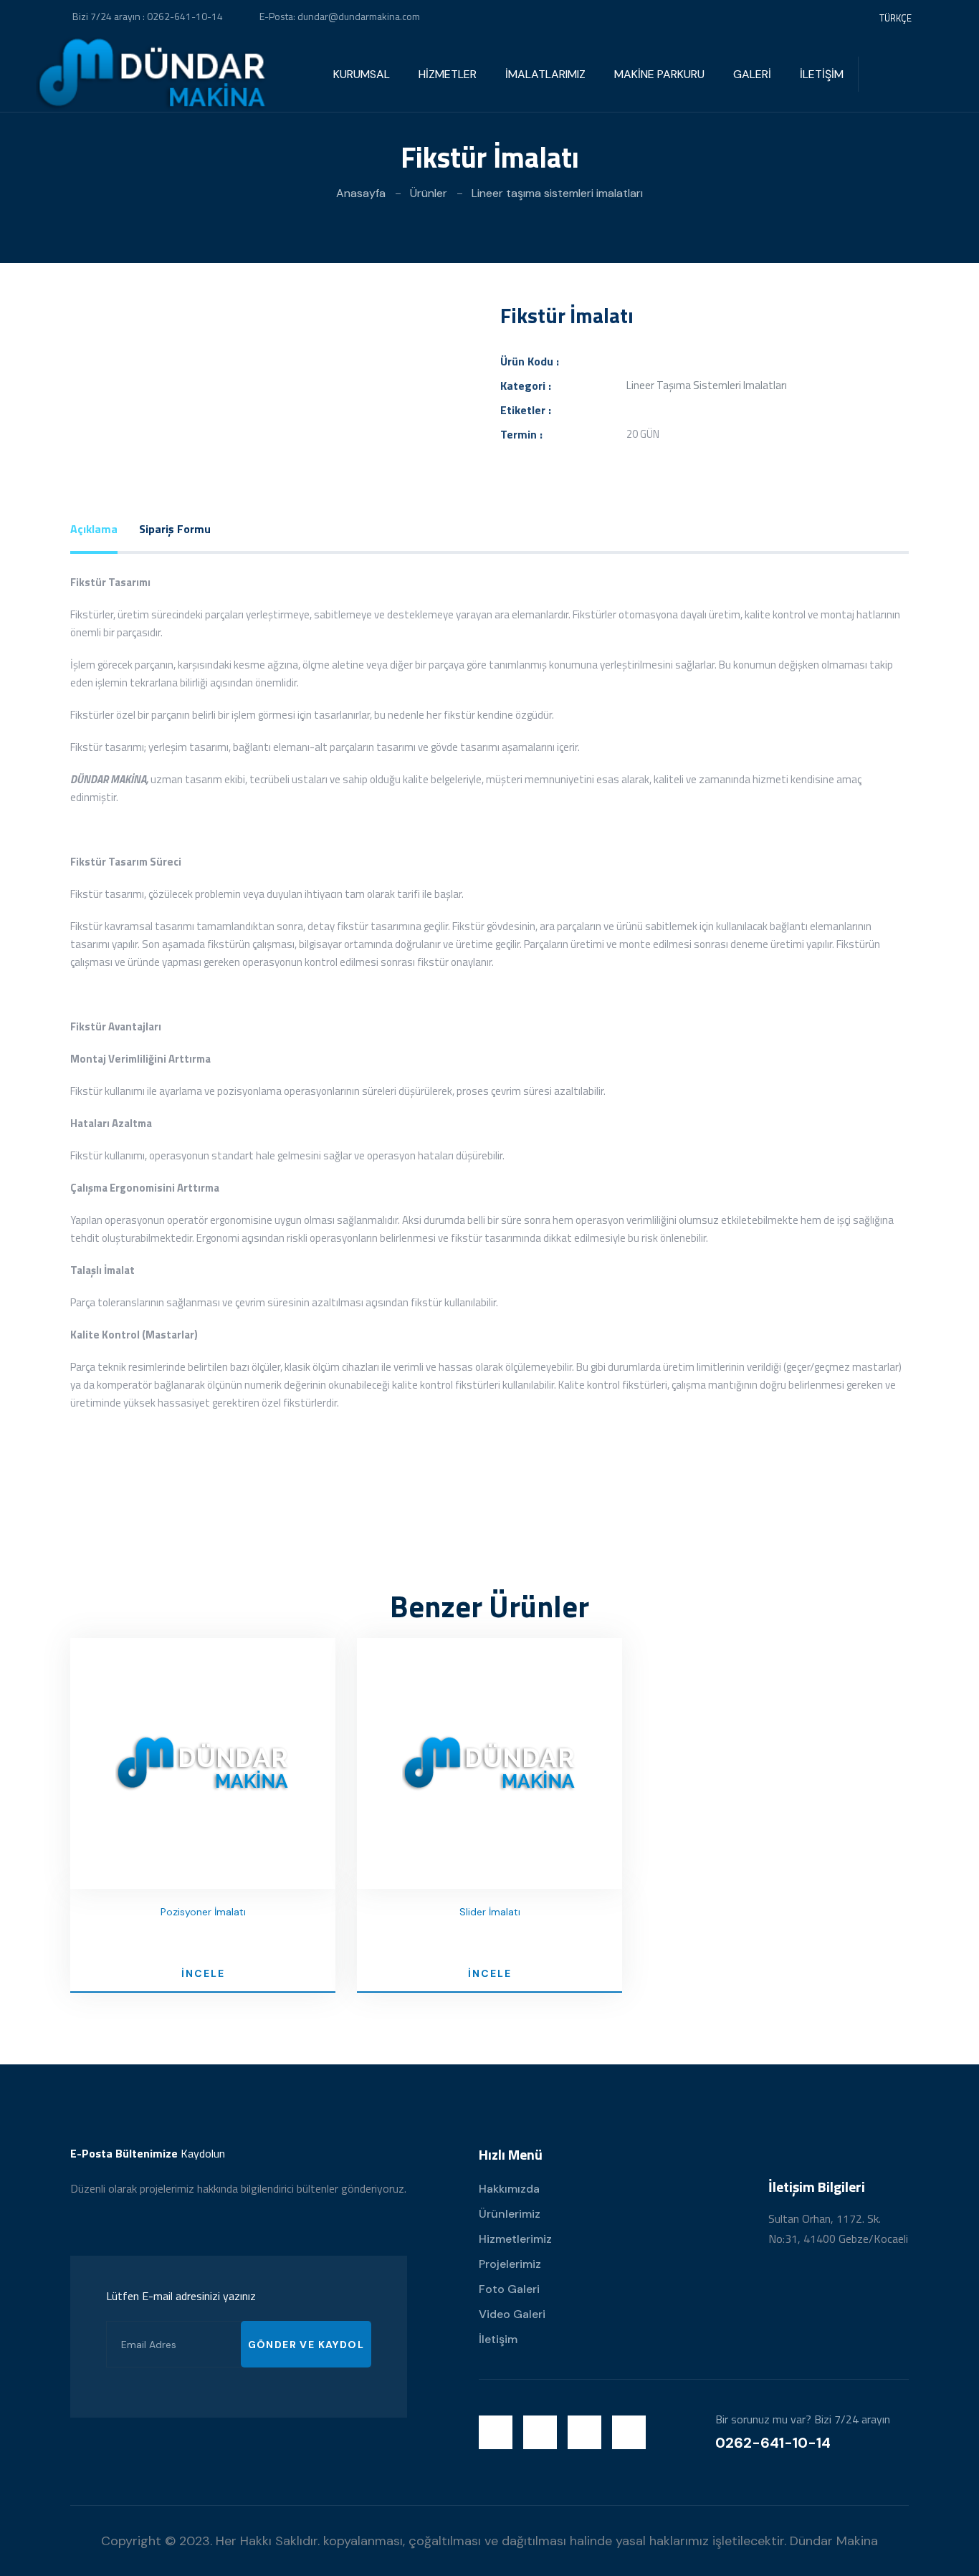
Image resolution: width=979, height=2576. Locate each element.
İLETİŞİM (822, 74)
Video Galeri (512, 2314)
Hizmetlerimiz (515, 2239)
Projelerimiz (510, 2264)
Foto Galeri (509, 2289)
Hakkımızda (509, 2189)
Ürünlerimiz (510, 2214)
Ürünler (429, 193)
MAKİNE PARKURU (659, 74)
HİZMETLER (448, 74)
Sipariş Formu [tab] (175, 529)
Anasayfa (361, 193)
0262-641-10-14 (773, 2443)
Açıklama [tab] (94, 529)
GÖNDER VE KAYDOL (306, 2345)
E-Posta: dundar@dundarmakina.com (340, 16)
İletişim (498, 2339)
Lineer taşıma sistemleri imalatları (557, 193)
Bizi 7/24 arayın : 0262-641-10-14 (148, 16)
